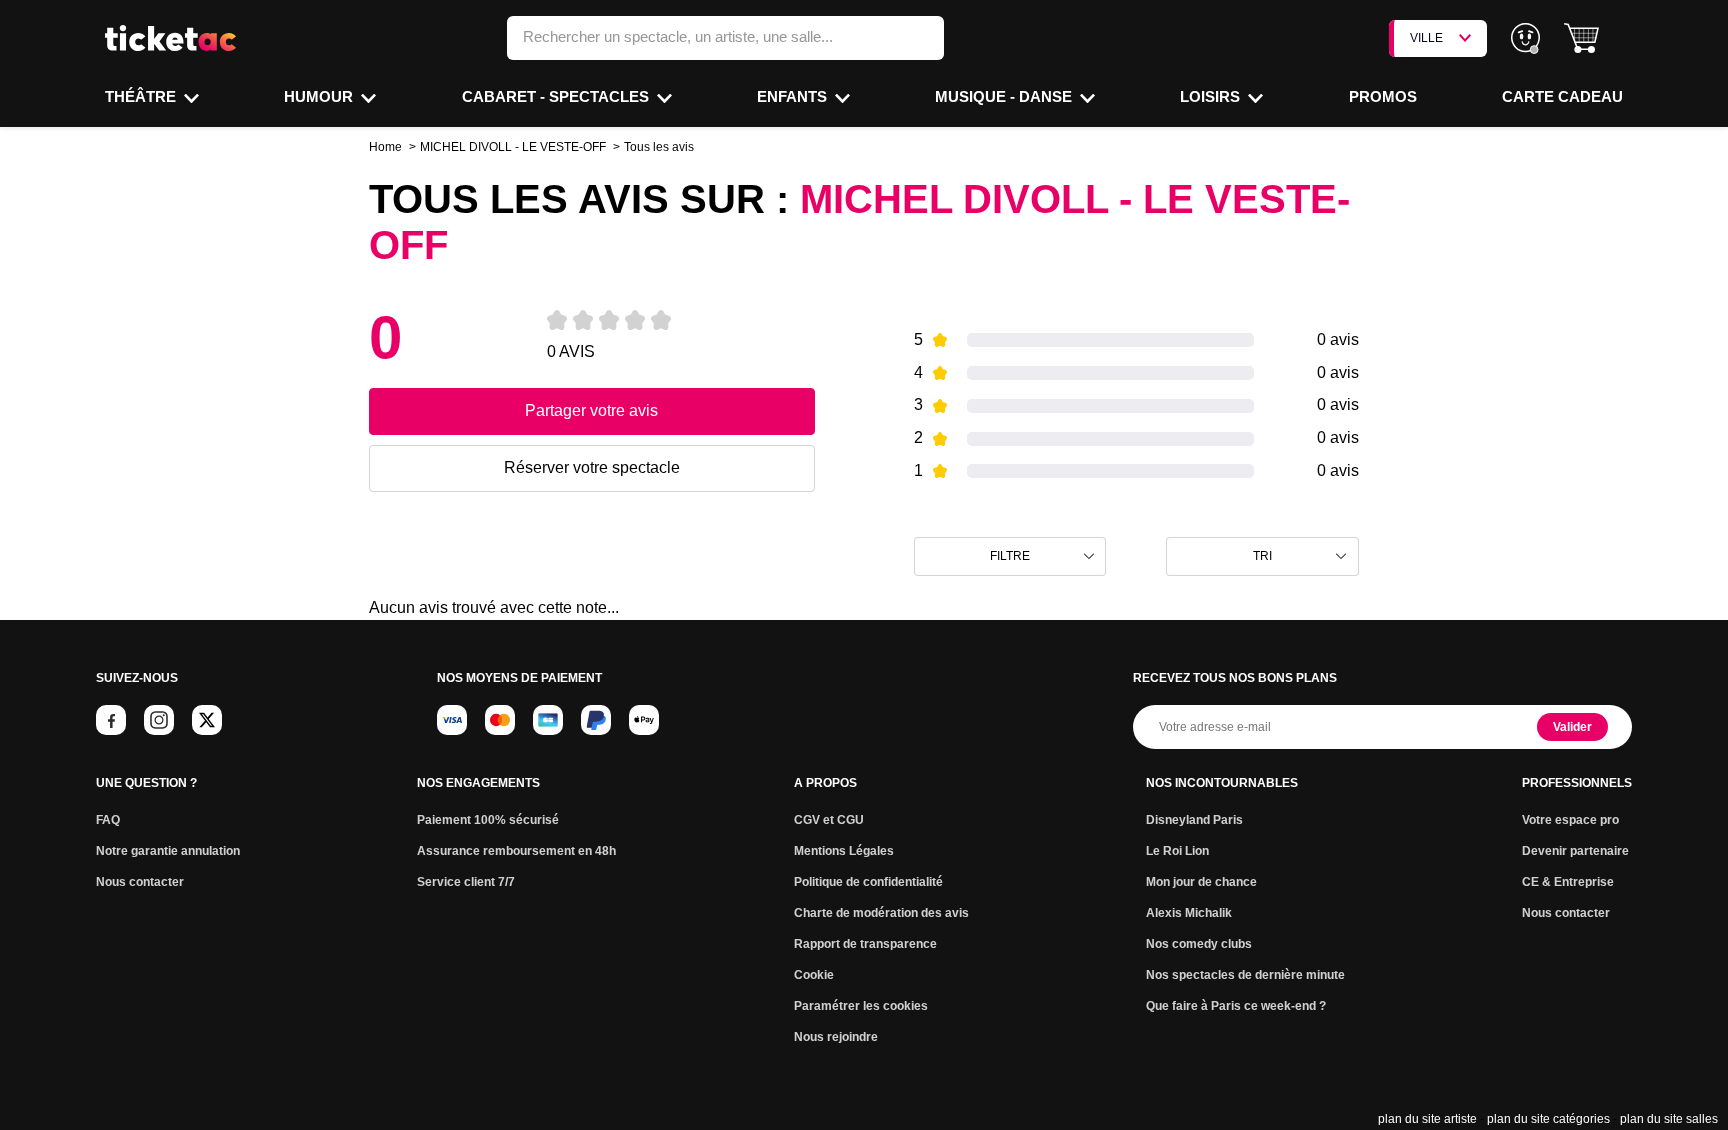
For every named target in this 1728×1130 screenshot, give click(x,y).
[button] (1581, 38)
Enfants (794, 96)
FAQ (108, 820)
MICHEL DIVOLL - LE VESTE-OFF (513, 147)
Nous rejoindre (836, 1037)
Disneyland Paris (1194, 820)
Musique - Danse (1005, 96)
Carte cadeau (1562, 96)
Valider (1572, 727)
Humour (320, 96)
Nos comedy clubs (1199, 944)
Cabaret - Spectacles (557, 96)
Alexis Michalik (1189, 913)
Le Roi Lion (1177, 851)
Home (385, 147)
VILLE (1426, 38)
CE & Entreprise (1568, 882)
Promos (1383, 96)
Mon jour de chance (1201, 882)
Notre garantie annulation (168, 851)
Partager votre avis (591, 410)
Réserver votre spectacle (592, 467)
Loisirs (1212, 96)
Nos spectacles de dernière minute (1245, 975)
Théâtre (142, 96)
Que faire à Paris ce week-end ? (1236, 1006)
